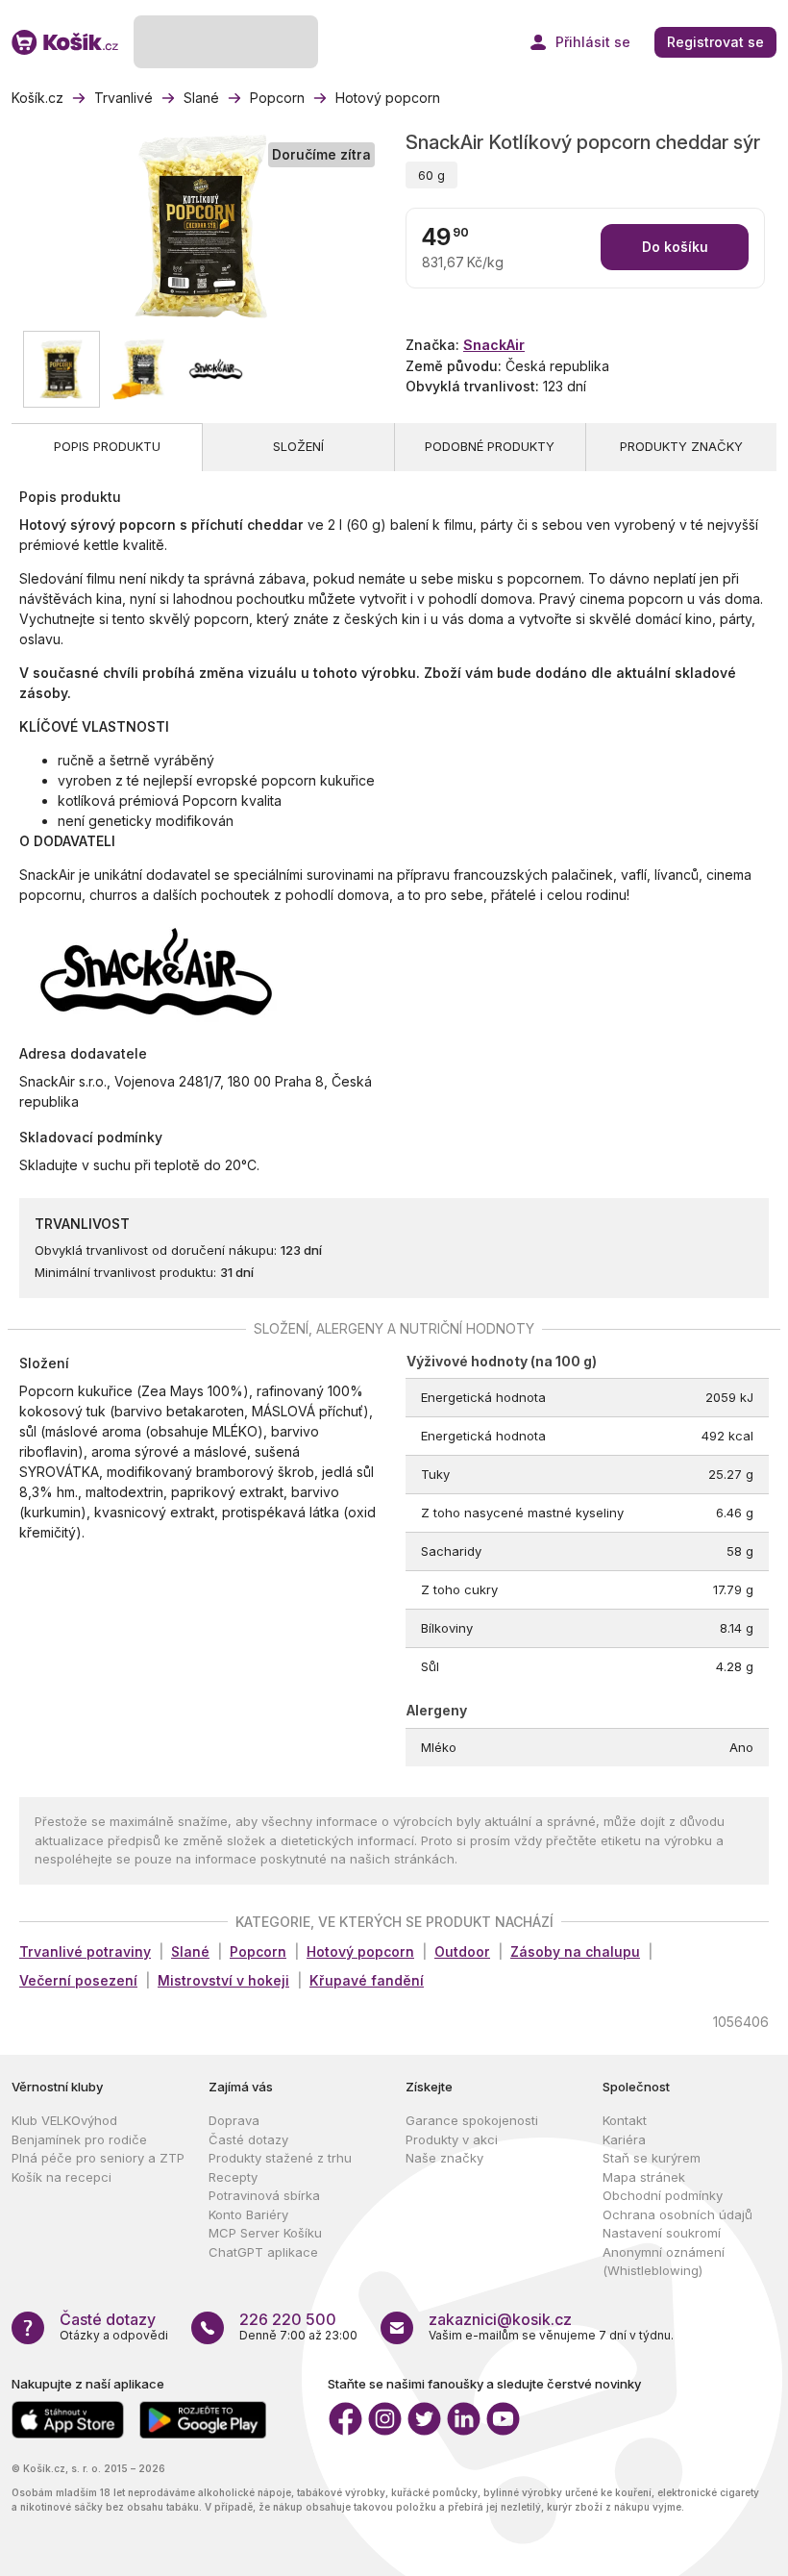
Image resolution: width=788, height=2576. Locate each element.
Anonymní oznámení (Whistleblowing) (664, 2262)
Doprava (234, 2120)
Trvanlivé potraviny (85, 1951)
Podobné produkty (490, 446)
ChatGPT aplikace (263, 2252)
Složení (298, 446)
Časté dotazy (248, 2139)
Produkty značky (681, 446)
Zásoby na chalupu (575, 1951)
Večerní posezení (78, 1980)
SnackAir (494, 345)
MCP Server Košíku (265, 2233)
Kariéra (624, 2139)
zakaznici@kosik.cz (500, 2319)
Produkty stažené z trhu (280, 2158)
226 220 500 (288, 2319)
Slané (190, 1951)
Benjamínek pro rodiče (79, 2139)
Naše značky (444, 2158)
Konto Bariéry (248, 2214)
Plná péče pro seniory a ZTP (98, 2158)
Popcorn (258, 1951)
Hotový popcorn (360, 1951)
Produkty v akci (452, 2139)
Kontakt (625, 2120)
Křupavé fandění (367, 1980)
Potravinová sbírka (264, 2195)
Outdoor (462, 1951)
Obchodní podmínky (663, 2195)
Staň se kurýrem (652, 2158)
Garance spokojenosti (472, 2120)
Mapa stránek (644, 2177)
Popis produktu (107, 446)
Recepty (233, 2177)
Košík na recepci (62, 2177)
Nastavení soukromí (662, 2233)
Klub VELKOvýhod (64, 2120)
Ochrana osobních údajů (677, 2214)
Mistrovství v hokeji (223, 1980)
